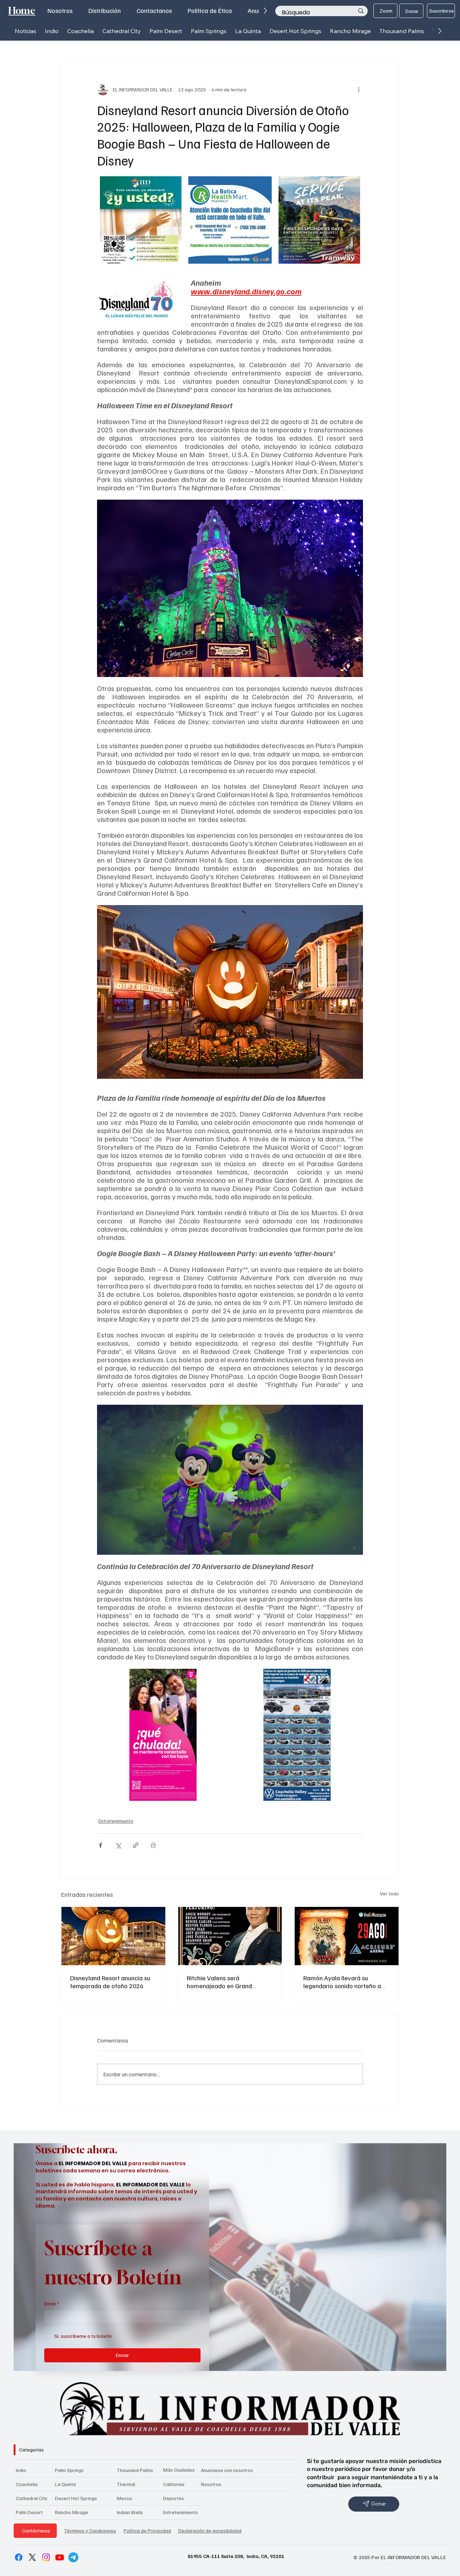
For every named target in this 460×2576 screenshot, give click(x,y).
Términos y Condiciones (90, 2530)
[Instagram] (46, 2557)
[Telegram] (73, 2557)
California (174, 2484)
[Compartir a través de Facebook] (100, 1845)
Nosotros (211, 2484)
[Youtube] (60, 2557)
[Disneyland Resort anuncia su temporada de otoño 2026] (113, 1936)
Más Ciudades (179, 2470)
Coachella (27, 2484)
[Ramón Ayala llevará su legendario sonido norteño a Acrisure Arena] (347, 1936)
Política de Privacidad (147, 2530)
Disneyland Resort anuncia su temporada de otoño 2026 (110, 1982)
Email (52, 2304)
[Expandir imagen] (175, 186)
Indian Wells (130, 2512)
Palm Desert (29, 2512)
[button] (52, 31)
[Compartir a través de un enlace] (136, 1845)
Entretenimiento (116, 1821)
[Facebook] (19, 2557)
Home (22, 11)
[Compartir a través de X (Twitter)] (118, 1845)
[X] (32, 2557)
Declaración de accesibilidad (210, 2530)
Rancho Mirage (72, 2512)
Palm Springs (69, 2470)
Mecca (124, 2498)
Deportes (174, 2498)
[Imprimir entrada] (153, 1845)
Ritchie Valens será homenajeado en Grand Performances (219, 1982)
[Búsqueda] (361, 11)
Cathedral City (32, 2498)
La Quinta (65, 2484)
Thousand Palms (135, 2470)
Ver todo (389, 1893)
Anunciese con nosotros (227, 2470)
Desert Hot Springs (76, 2498)
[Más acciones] (359, 90)
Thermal (126, 2484)
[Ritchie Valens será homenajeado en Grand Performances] (230, 1936)
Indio (21, 2470)
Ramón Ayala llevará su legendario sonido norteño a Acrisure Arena (342, 1982)
